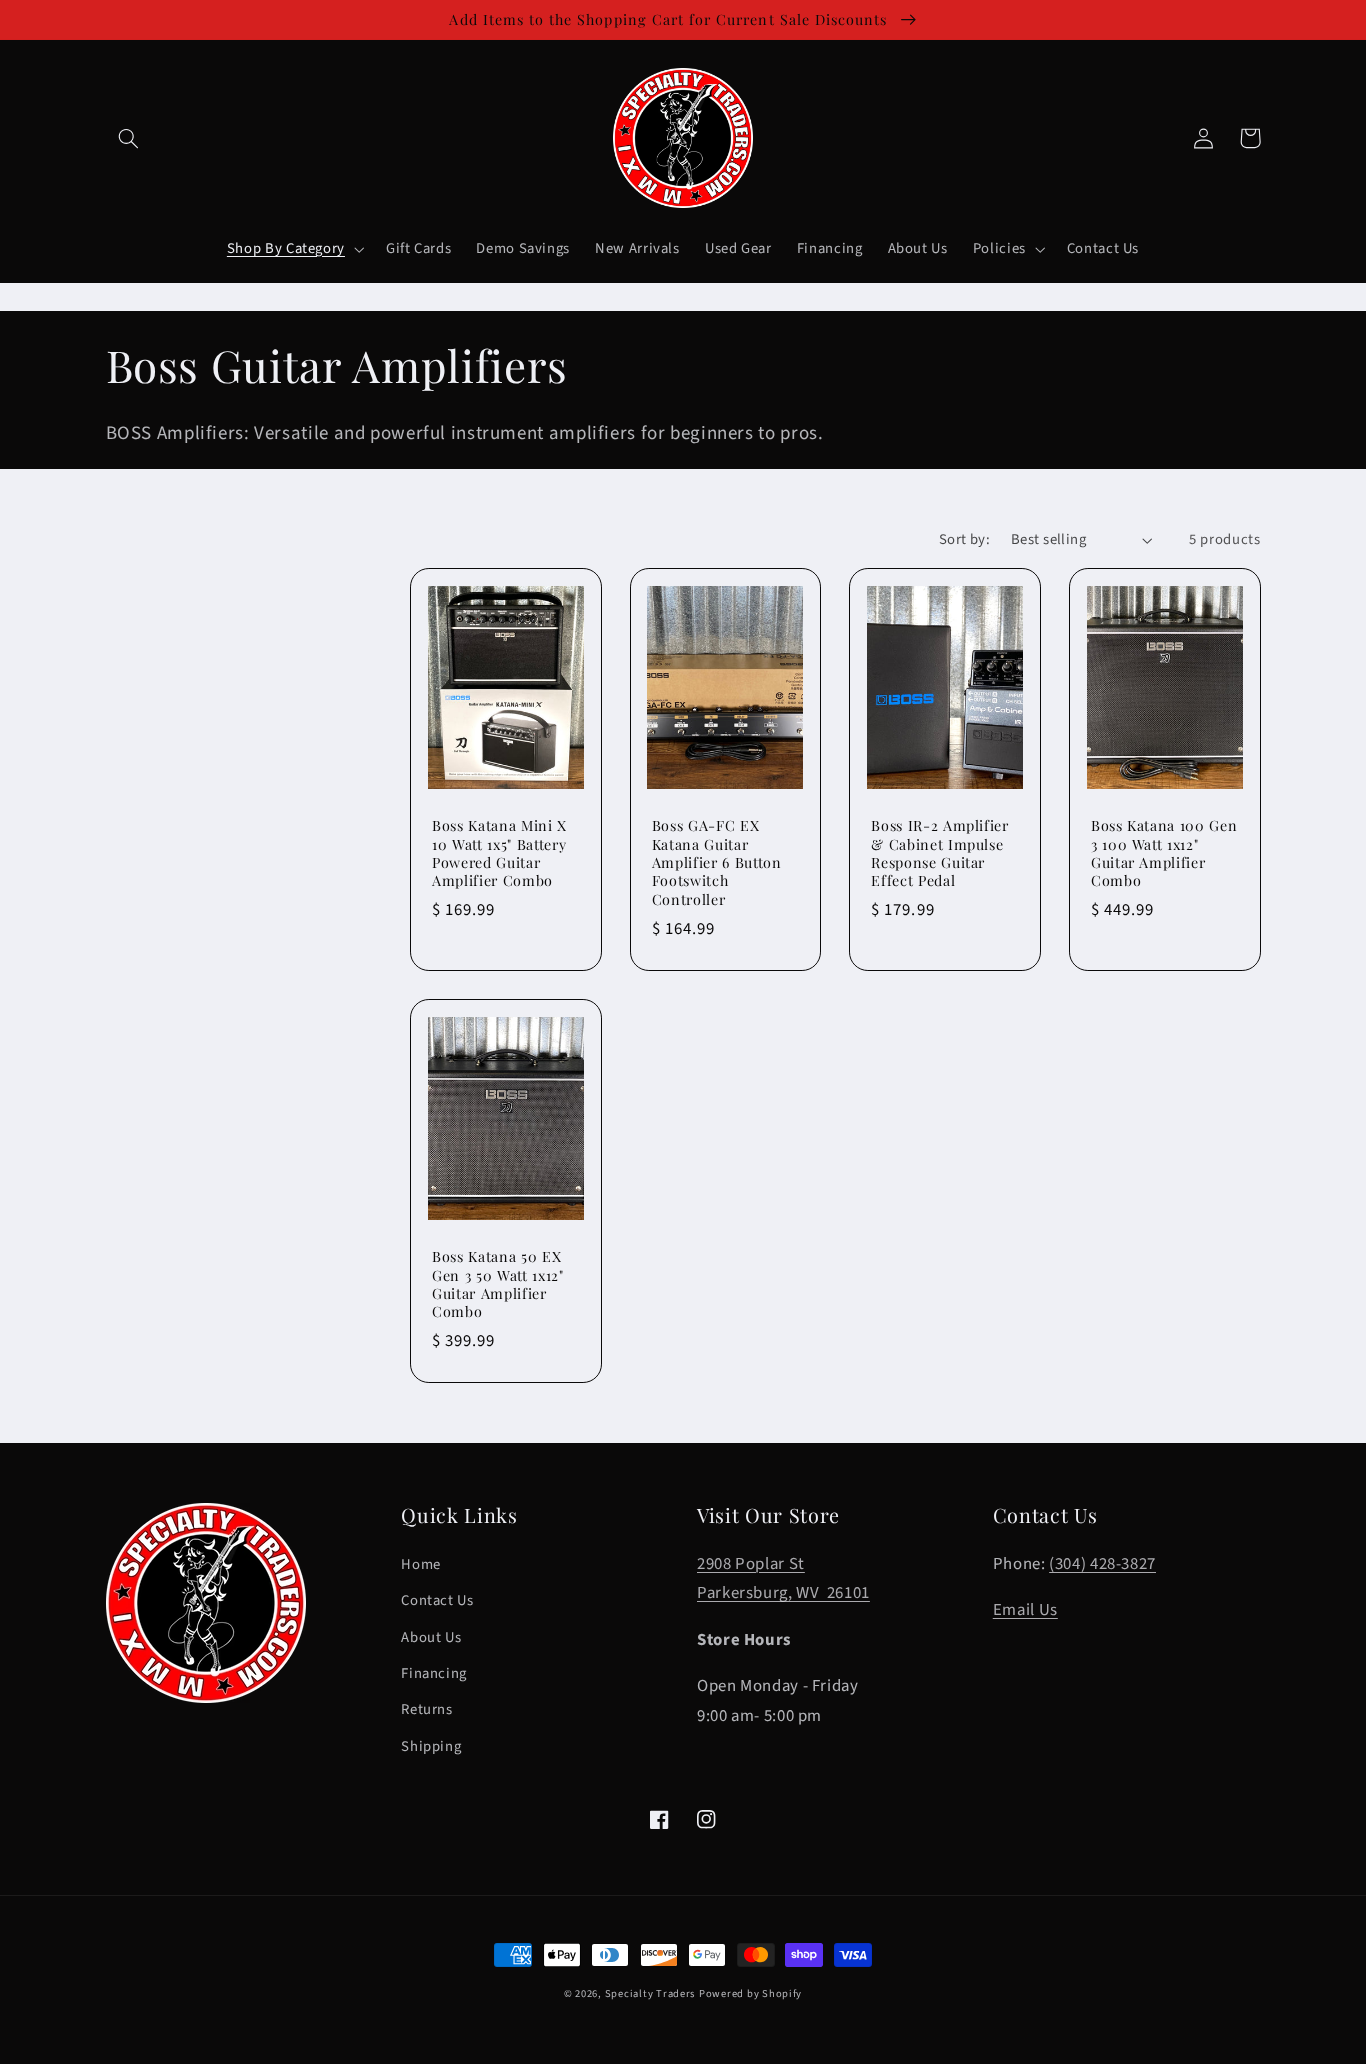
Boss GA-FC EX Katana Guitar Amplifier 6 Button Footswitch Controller (717, 863)
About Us (431, 1637)
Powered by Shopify (750, 1993)
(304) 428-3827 (1102, 1564)
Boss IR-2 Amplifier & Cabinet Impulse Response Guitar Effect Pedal (940, 853)
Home (421, 1564)
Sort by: (964, 539)
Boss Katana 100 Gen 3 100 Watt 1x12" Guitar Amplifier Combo (1164, 853)
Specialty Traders (650, 1993)
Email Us (1025, 1610)
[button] (129, 138)
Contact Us (437, 1600)
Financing (434, 1673)
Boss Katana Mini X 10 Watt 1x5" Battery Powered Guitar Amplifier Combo (499, 853)
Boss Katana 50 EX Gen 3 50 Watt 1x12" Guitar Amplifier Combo (498, 1284)
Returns (426, 1709)
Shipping (431, 1746)
